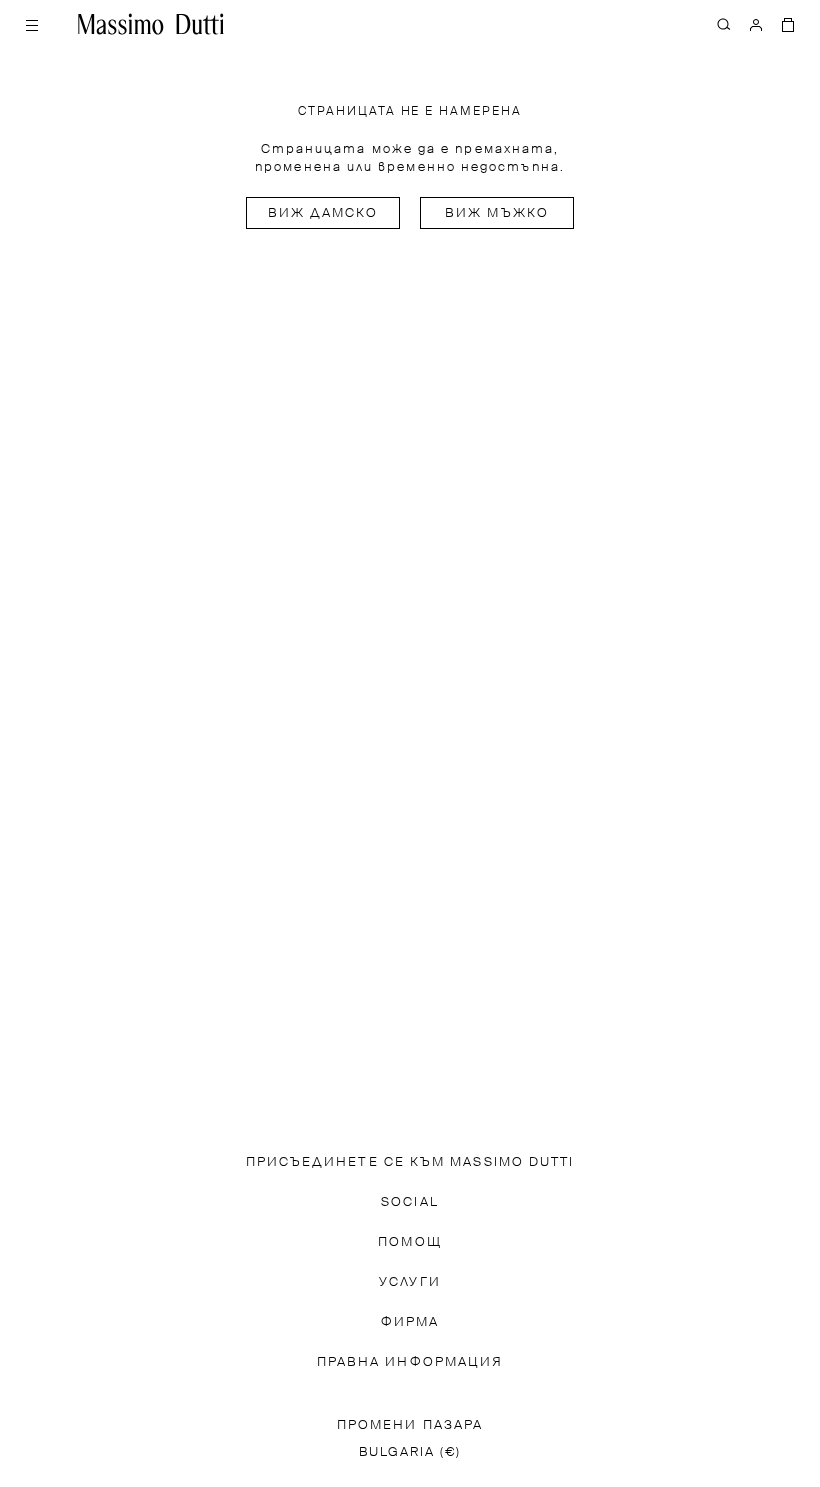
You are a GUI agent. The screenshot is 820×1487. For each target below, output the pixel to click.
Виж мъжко (497, 213)
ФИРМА (410, 1322)
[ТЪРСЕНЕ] (724, 24)
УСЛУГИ (409, 1282)
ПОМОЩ (409, 1242)
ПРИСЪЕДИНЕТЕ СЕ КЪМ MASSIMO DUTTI (410, 1162)
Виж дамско (323, 213)
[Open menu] (32, 24)
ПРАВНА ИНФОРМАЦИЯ (410, 1362)
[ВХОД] (756, 24)
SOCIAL (409, 1202)
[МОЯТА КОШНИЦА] (788, 24)
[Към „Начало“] (151, 24)
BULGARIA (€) (410, 1452)
